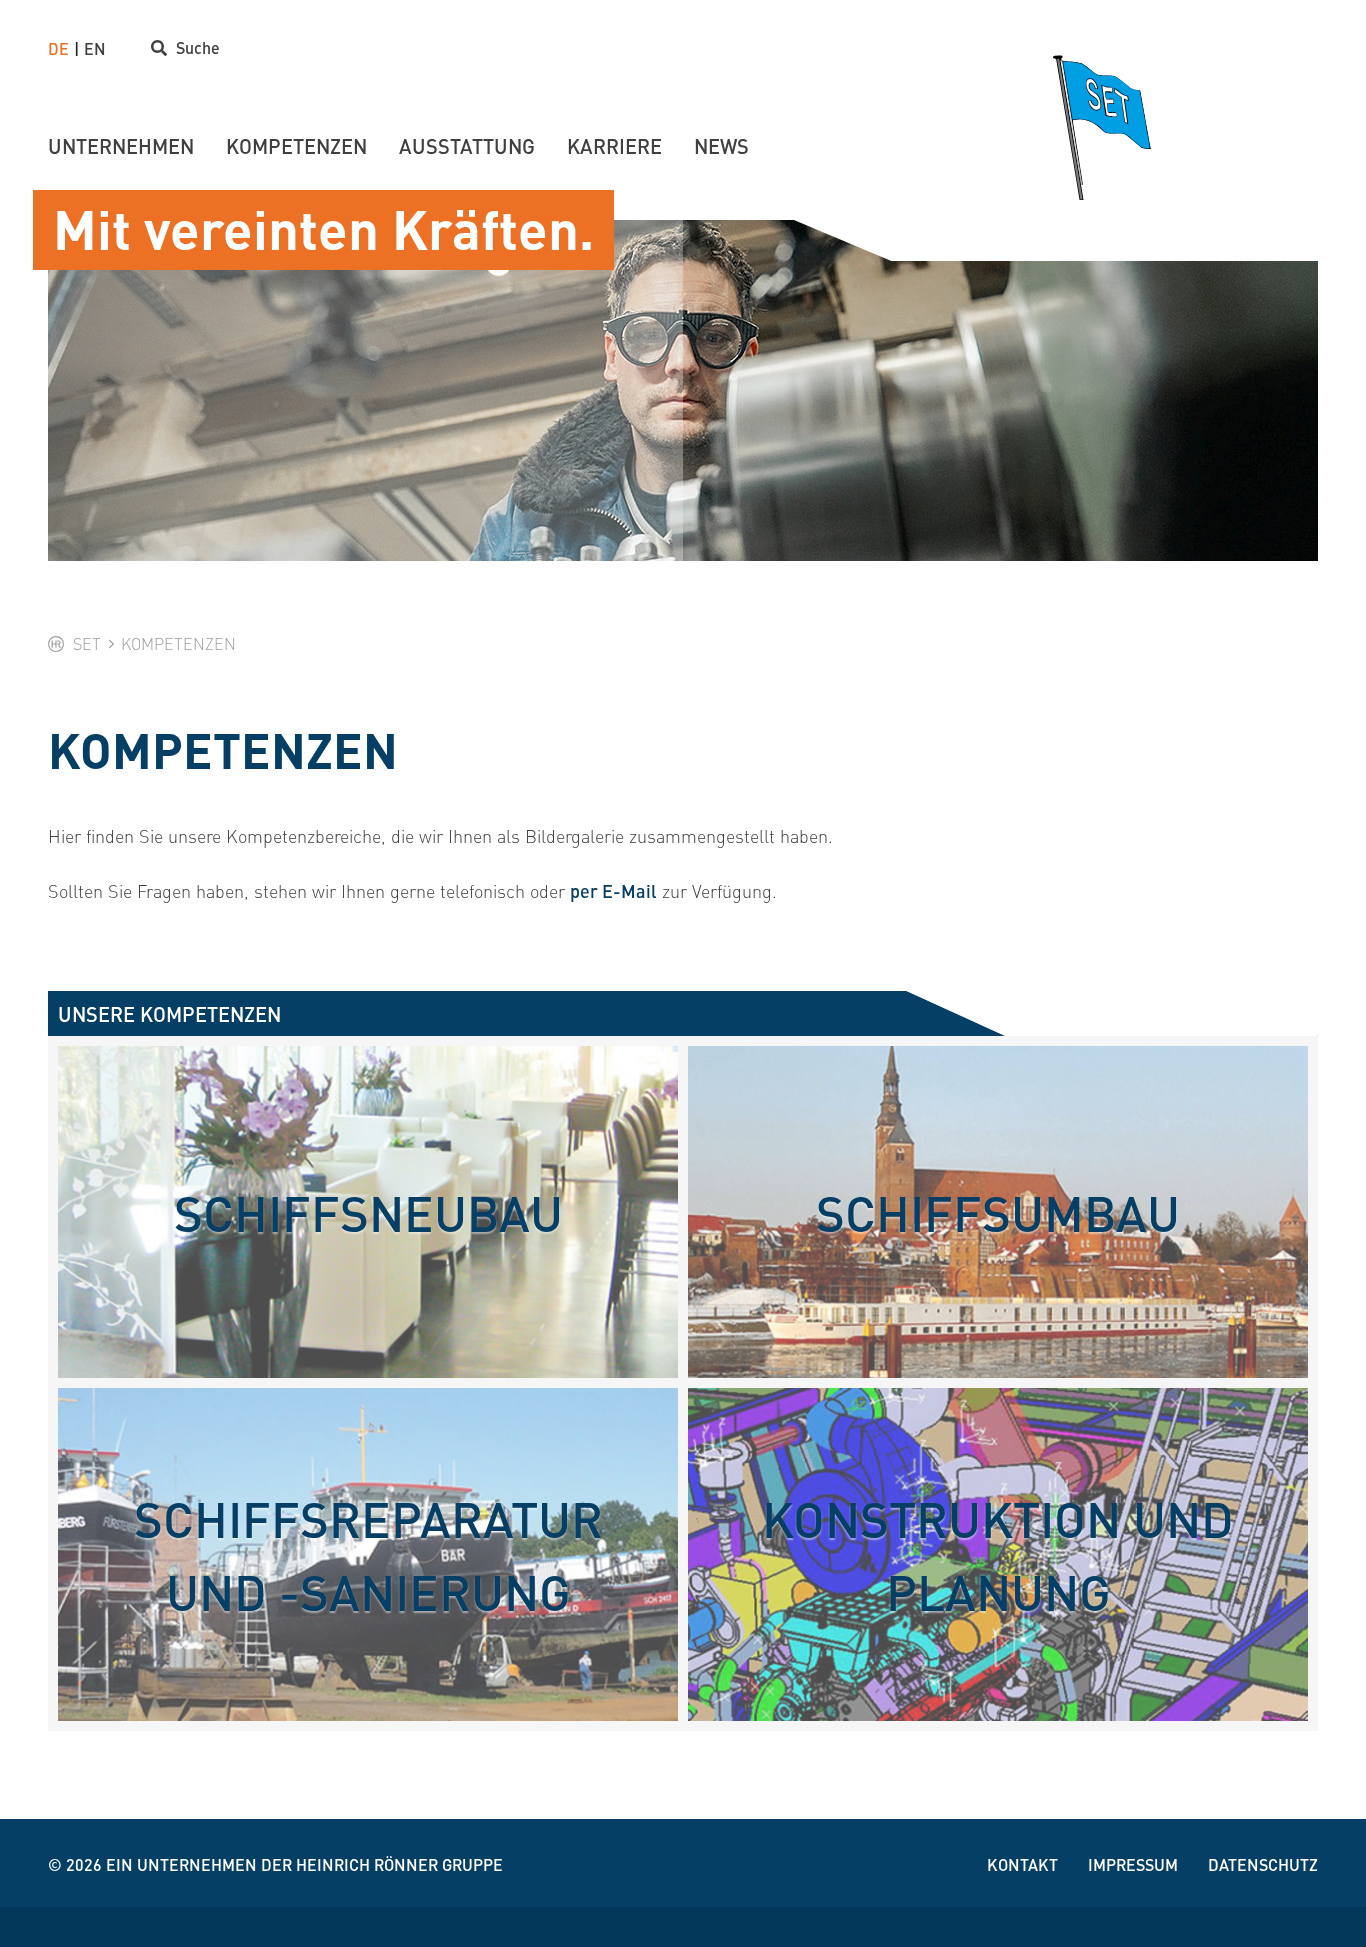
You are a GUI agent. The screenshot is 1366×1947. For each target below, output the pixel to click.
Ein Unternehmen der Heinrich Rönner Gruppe (304, 1864)
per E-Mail (613, 890)
